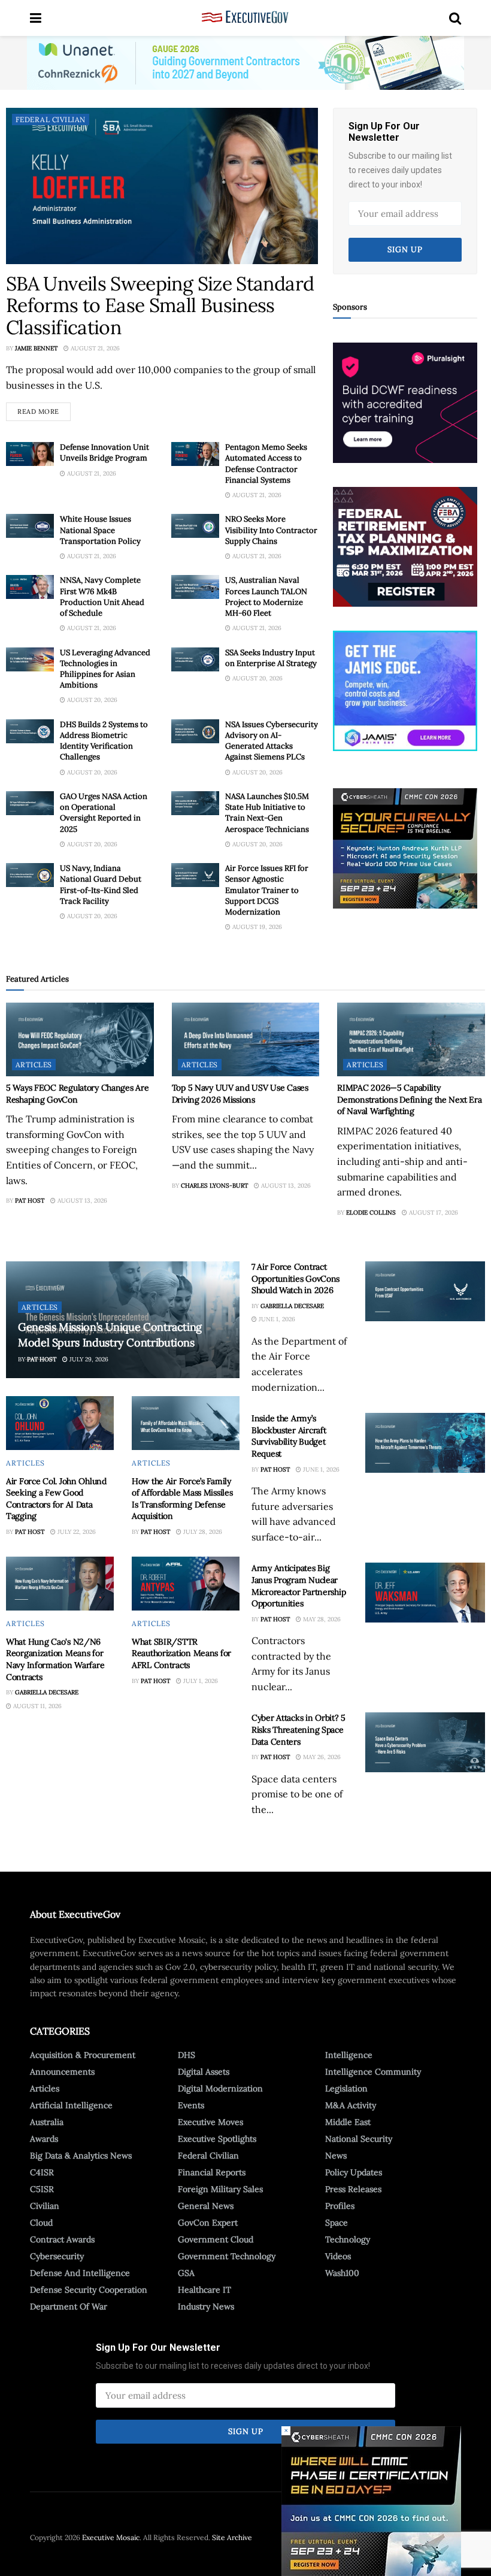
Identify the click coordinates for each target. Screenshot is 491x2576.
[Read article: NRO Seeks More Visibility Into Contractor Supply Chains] (195, 526)
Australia (47, 2122)
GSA (186, 2273)
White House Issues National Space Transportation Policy (100, 530)
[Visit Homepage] (245, 18)
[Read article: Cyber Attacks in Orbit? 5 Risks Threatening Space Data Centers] (425, 1742)
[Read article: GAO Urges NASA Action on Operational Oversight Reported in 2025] (30, 803)
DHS (187, 2055)
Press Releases (353, 2189)
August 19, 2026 (256, 927)
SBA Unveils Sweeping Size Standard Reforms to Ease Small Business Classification (160, 306)
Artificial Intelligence (71, 2105)
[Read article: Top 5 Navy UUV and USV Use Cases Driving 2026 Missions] (246, 1039)
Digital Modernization (220, 2088)
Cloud (41, 2223)
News (336, 2156)
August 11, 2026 (37, 1706)
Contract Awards (62, 2239)
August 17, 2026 (433, 1213)
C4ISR (42, 2172)
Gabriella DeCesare (47, 1692)
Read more (44, 409)
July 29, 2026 (88, 1359)
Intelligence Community (373, 2072)
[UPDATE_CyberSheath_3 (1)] (371, 2501)
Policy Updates (354, 2172)
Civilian (45, 2206)
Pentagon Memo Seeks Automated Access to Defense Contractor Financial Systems (266, 464)
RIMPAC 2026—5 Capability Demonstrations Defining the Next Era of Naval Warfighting (409, 1099)
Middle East (348, 2122)
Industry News (206, 2306)
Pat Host (30, 1201)
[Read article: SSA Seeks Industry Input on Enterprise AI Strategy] (195, 659)
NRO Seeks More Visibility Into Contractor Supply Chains (271, 530)
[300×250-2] (405, 546)
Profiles (340, 2206)
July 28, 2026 (202, 1532)
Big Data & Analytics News (81, 2156)
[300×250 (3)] (405, 402)
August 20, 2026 (91, 700)
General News (206, 2206)
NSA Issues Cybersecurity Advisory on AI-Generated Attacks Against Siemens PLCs (272, 741)
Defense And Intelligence (80, 2273)
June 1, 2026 (276, 1319)
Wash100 (342, 2273)
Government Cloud (216, 2239)
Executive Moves (210, 2122)
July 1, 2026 (200, 1681)
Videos (338, 2256)
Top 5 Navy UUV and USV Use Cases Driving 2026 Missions (240, 1094)
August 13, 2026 (81, 1201)
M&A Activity (351, 2105)
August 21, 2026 (94, 348)
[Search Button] (455, 18)
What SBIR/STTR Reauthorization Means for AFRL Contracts (181, 1653)
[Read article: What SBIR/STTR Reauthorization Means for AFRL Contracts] (186, 1584)
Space (337, 2223)
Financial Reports (212, 2172)
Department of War (69, 2306)
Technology (348, 2239)
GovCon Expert (208, 2223)
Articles (34, 1065)
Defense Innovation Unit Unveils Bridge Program (104, 452)
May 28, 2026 (321, 1619)
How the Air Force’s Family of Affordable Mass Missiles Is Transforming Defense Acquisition (182, 1499)
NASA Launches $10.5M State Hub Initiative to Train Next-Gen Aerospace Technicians (267, 813)
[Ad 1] (405, 690)
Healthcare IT (204, 2290)
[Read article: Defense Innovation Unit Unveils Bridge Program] (30, 454)
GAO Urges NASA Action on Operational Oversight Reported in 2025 (104, 813)
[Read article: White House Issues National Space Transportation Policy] (30, 526)
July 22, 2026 (76, 1532)
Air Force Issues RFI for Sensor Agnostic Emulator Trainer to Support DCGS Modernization (267, 890)
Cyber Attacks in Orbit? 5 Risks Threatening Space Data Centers (298, 1729)
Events (191, 2105)
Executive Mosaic (111, 2537)
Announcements (62, 2072)
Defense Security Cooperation (89, 2290)
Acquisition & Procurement (83, 2055)
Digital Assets (204, 2072)
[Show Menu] (36, 18)
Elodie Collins (371, 1213)
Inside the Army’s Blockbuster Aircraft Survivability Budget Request (289, 1436)
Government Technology (227, 2256)
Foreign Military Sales (220, 2189)
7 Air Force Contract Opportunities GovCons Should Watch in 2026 (295, 1278)
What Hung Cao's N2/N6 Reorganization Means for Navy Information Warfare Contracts (55, 1659)
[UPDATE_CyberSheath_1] (405, 847)
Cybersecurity (57, 2256)
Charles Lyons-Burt (214, 1186)
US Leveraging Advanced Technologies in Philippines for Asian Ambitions (105, 669)
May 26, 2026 (321, 1757)
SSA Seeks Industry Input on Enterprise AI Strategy (271, 658)
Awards (44, 2139)
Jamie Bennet (36, 348)
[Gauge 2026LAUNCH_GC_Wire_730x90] (245, 62)
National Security (359, 2139)
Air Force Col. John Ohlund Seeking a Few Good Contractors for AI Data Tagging (56, 1499)
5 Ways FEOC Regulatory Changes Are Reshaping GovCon (77, 1094)
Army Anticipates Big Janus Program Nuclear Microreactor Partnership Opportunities (298, 1586)
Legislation (346, 2088)
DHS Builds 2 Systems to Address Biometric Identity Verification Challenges (104, 741)
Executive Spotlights (217, 2139)
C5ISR (42, 2189)
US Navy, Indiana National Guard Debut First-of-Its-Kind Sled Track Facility (101, 885)
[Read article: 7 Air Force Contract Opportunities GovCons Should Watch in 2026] (425, 1291)
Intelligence (349, 2055)
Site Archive (232, 2537)
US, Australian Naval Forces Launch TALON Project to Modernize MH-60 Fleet (266, 597)
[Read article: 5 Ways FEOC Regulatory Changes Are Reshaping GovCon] (80, 1039)
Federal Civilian (51, 119)
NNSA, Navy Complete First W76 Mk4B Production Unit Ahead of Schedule (102, 597)
